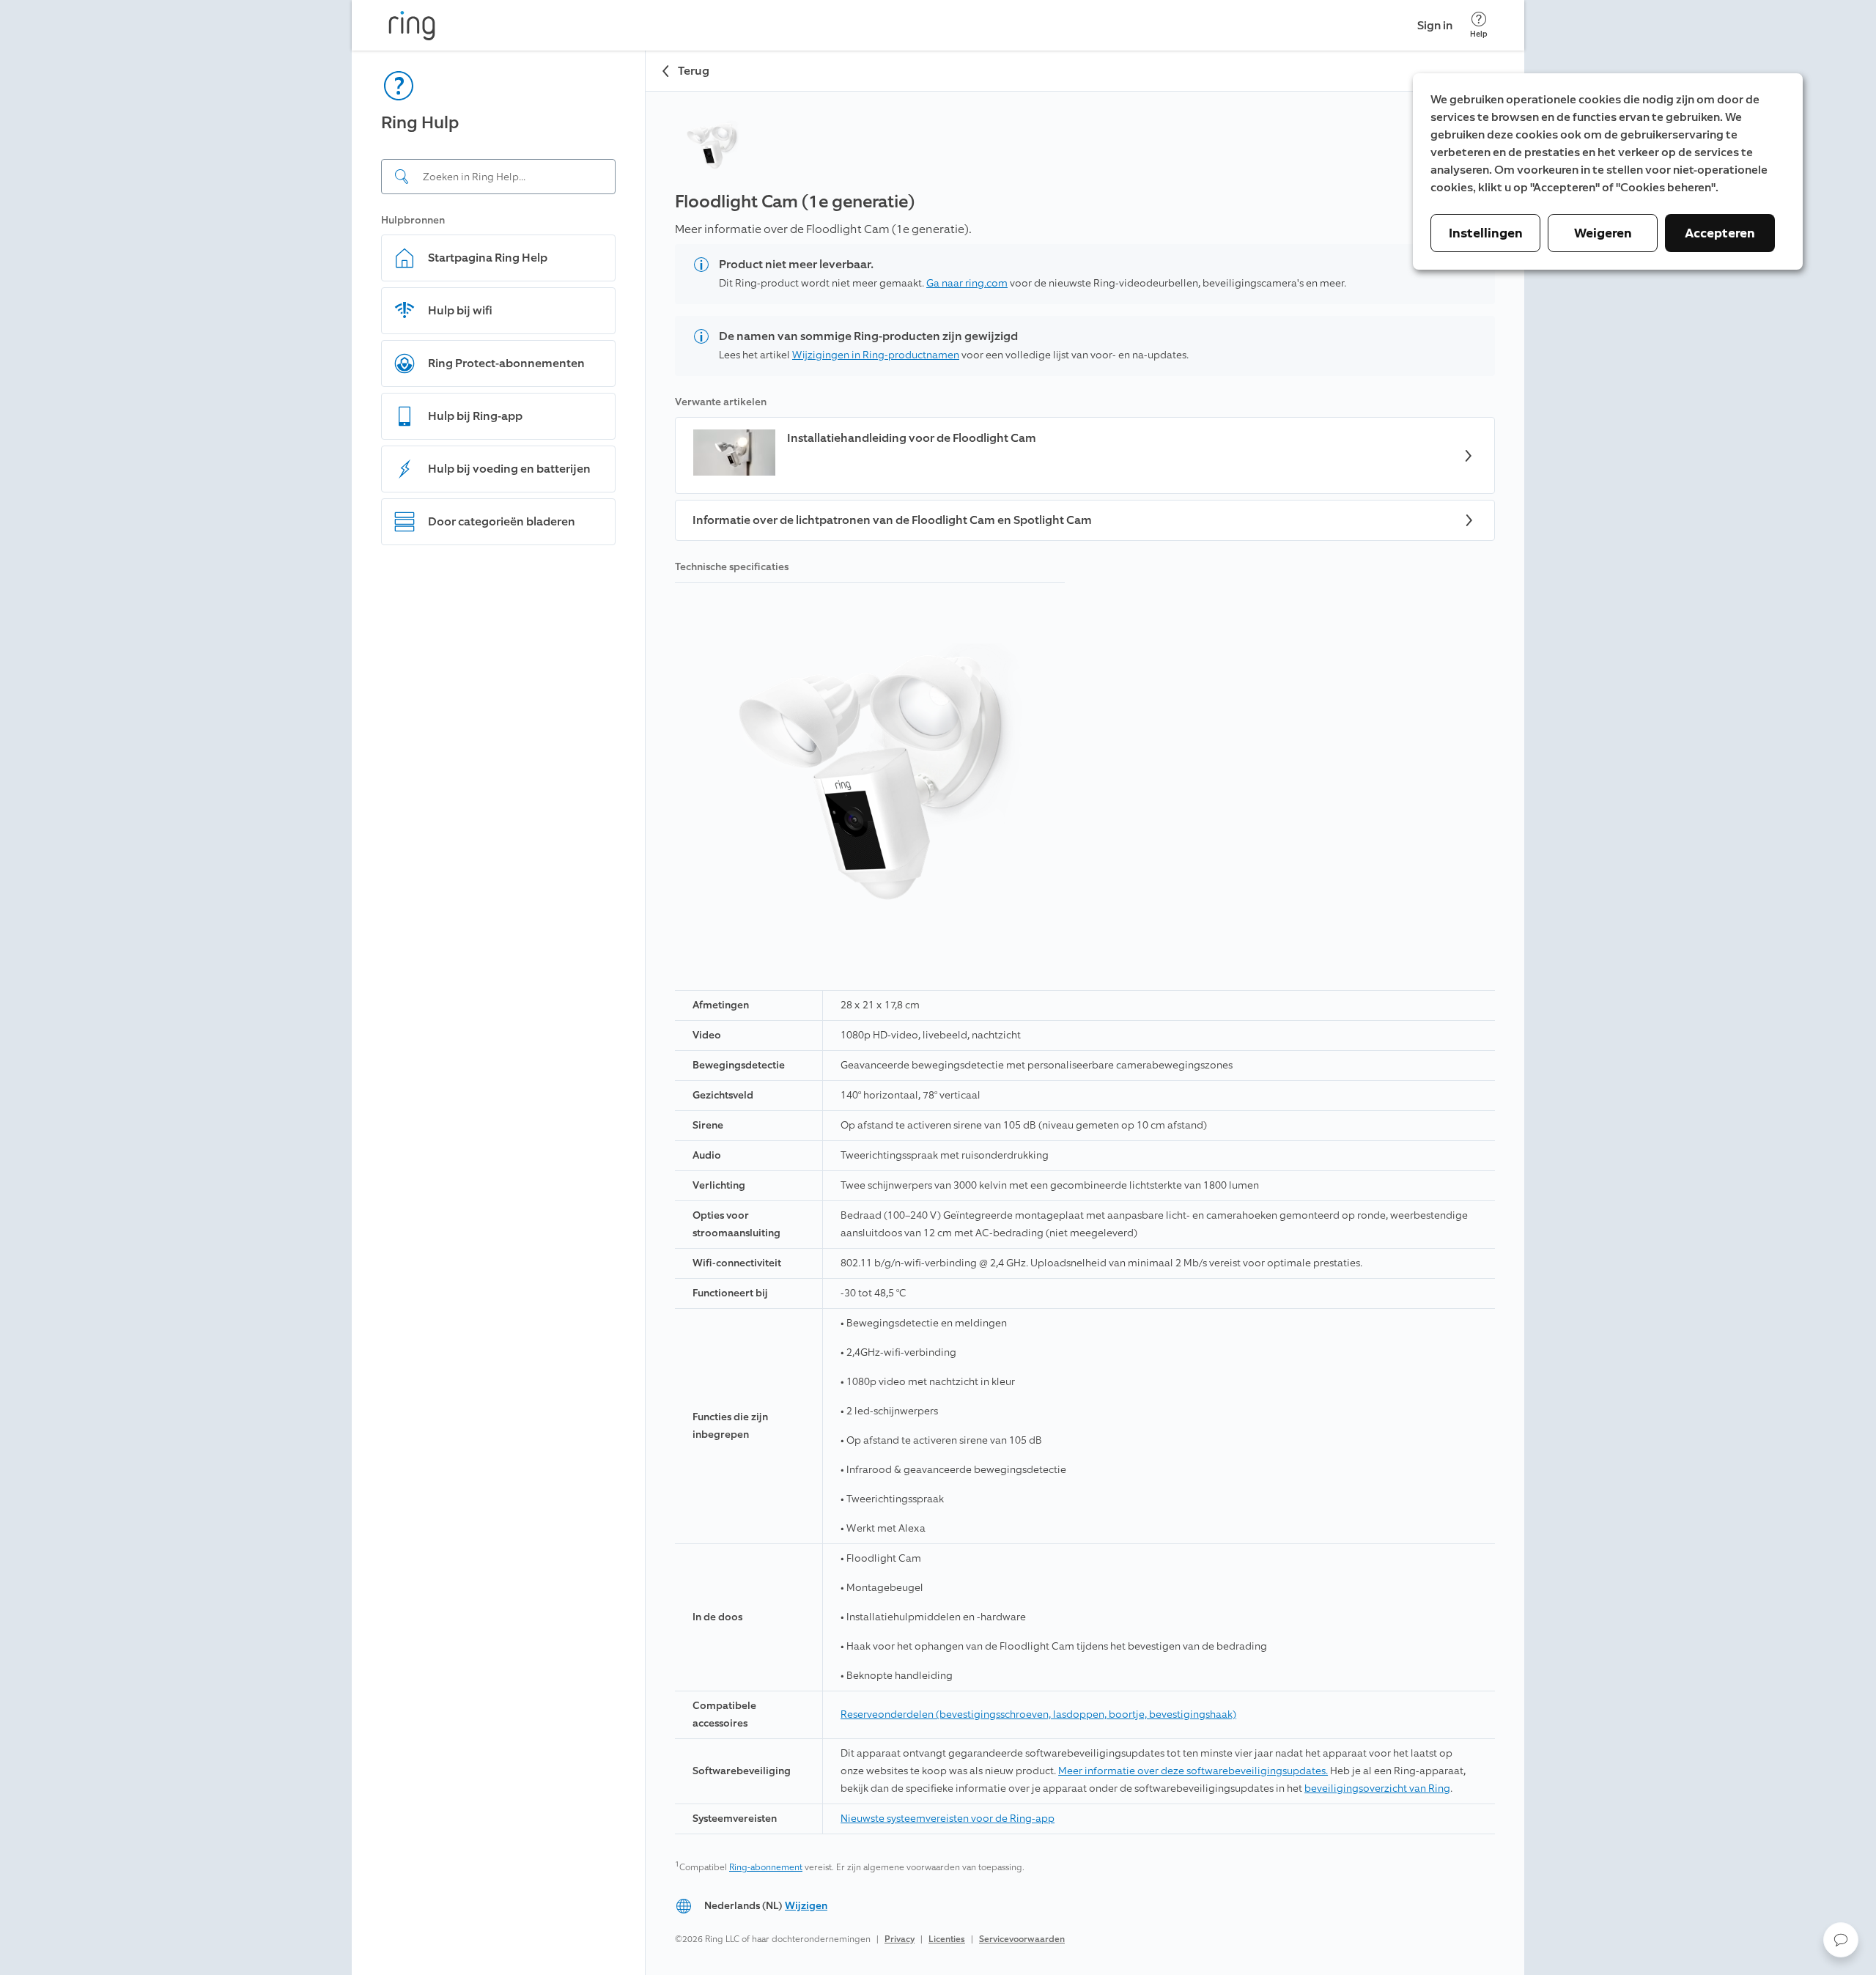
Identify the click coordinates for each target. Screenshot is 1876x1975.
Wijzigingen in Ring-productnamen (876, 355)
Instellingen (1486, 233)
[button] (1841, 1940)
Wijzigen (806, 1906)
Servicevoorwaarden (1022, 1939)
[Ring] (412, 26)
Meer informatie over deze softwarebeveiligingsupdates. (1193, 1771)
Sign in (1435, 25)
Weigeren (1603, 233)
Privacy (900, 1939)
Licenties (947, 1939)
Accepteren (1720, 233)
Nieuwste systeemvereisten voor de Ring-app (948, 1819)
